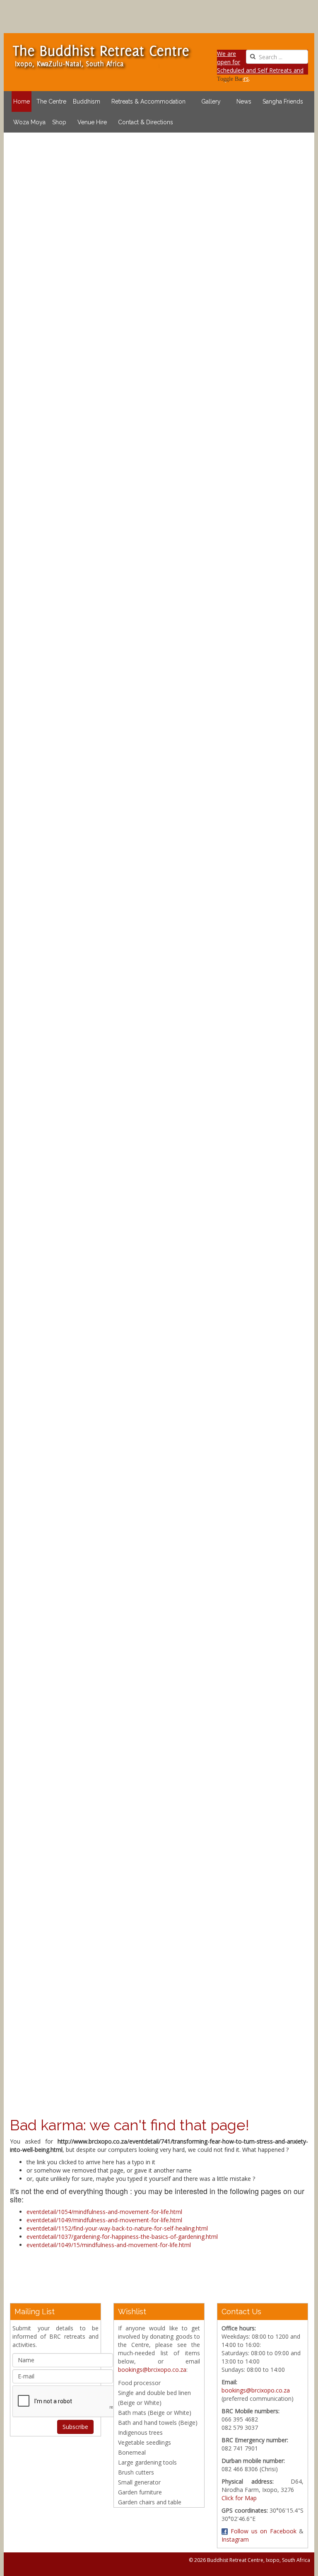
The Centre (51, 101)
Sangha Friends (283, 101)
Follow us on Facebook (262, 2531)
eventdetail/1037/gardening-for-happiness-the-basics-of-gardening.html (122, 2237)
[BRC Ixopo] (101, 56)
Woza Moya (29, 122)
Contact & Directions (146, 122)
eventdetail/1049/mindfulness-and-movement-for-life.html (104, 2220)
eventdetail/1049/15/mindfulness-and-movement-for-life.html (109, 2245)
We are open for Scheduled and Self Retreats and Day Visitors (260, 66)
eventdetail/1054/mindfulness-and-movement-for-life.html (104, 2212)
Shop (59, 122)
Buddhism (87, 101)
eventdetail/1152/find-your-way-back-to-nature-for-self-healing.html (117, 2228)
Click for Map (239, 2498)
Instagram (235, 2539)
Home (22, 101)
